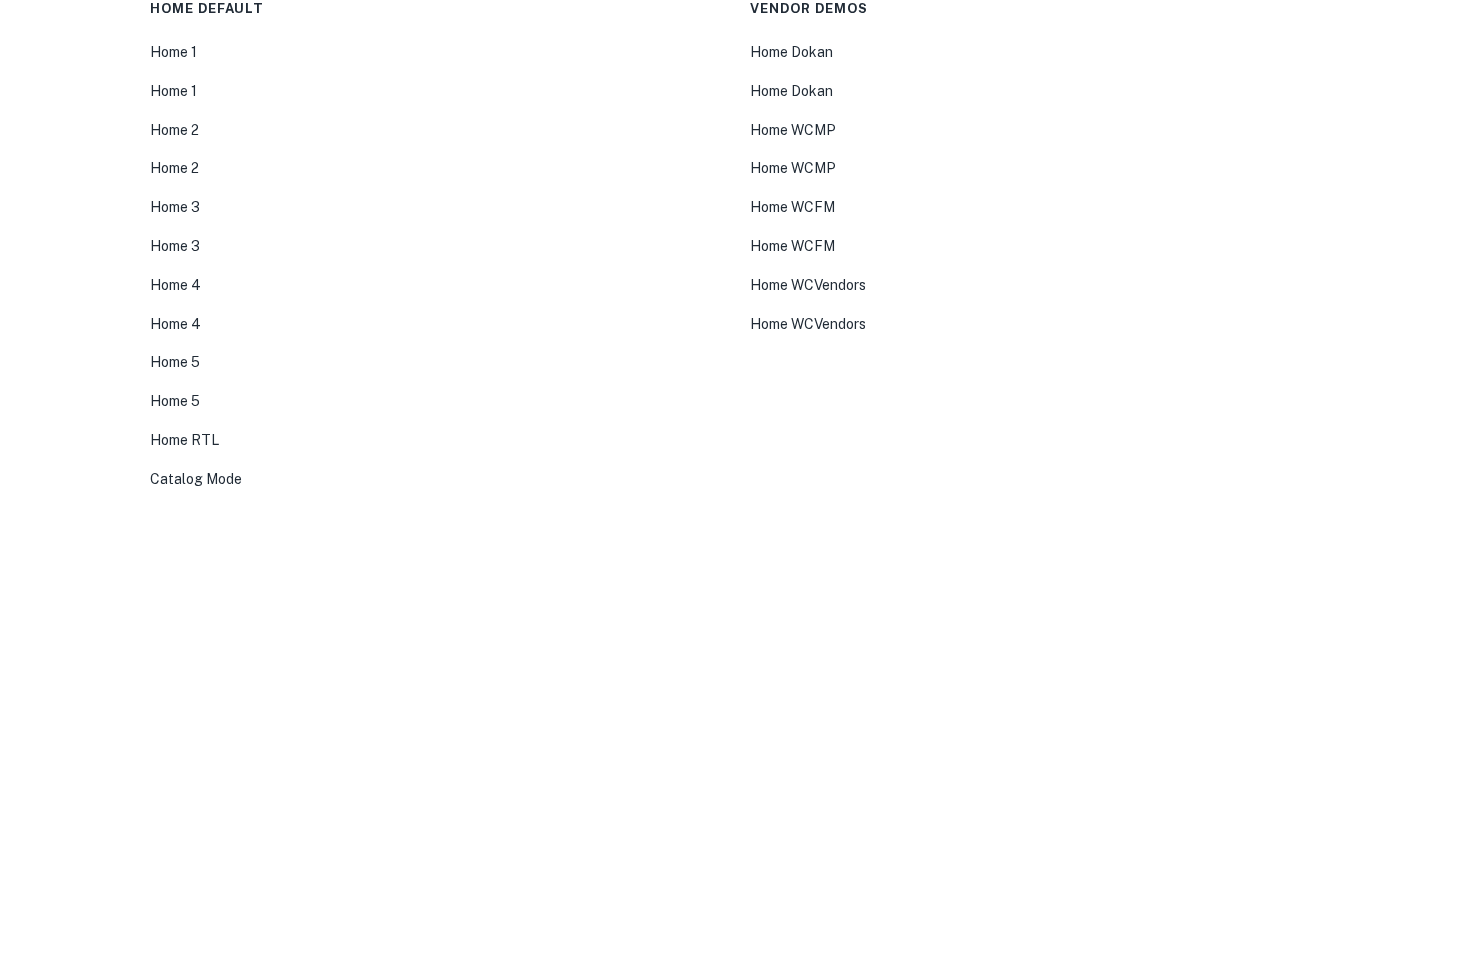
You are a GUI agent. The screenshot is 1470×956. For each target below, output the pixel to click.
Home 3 (175, 207)
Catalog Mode (196, 479)
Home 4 (175, 285)
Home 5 (175, 362)
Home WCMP (793, 130)
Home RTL (184, 440)
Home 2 (174, 130)
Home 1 (173, 52)
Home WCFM (792, 207)
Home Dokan (791, 52)
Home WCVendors (808, 285)
